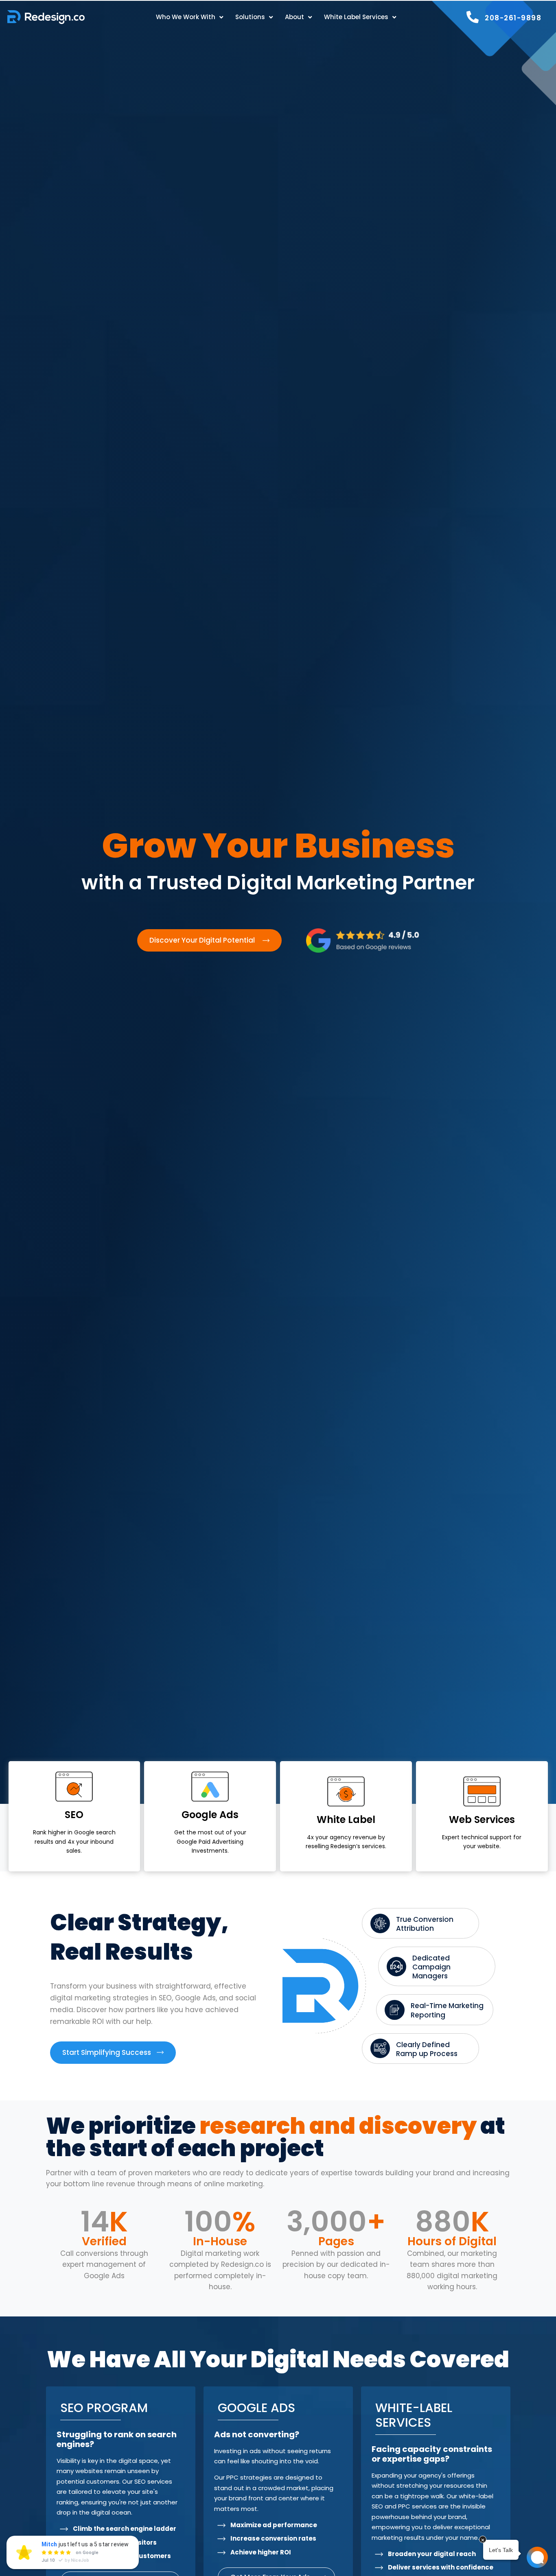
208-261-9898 (513, 18)
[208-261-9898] (473, 17)
